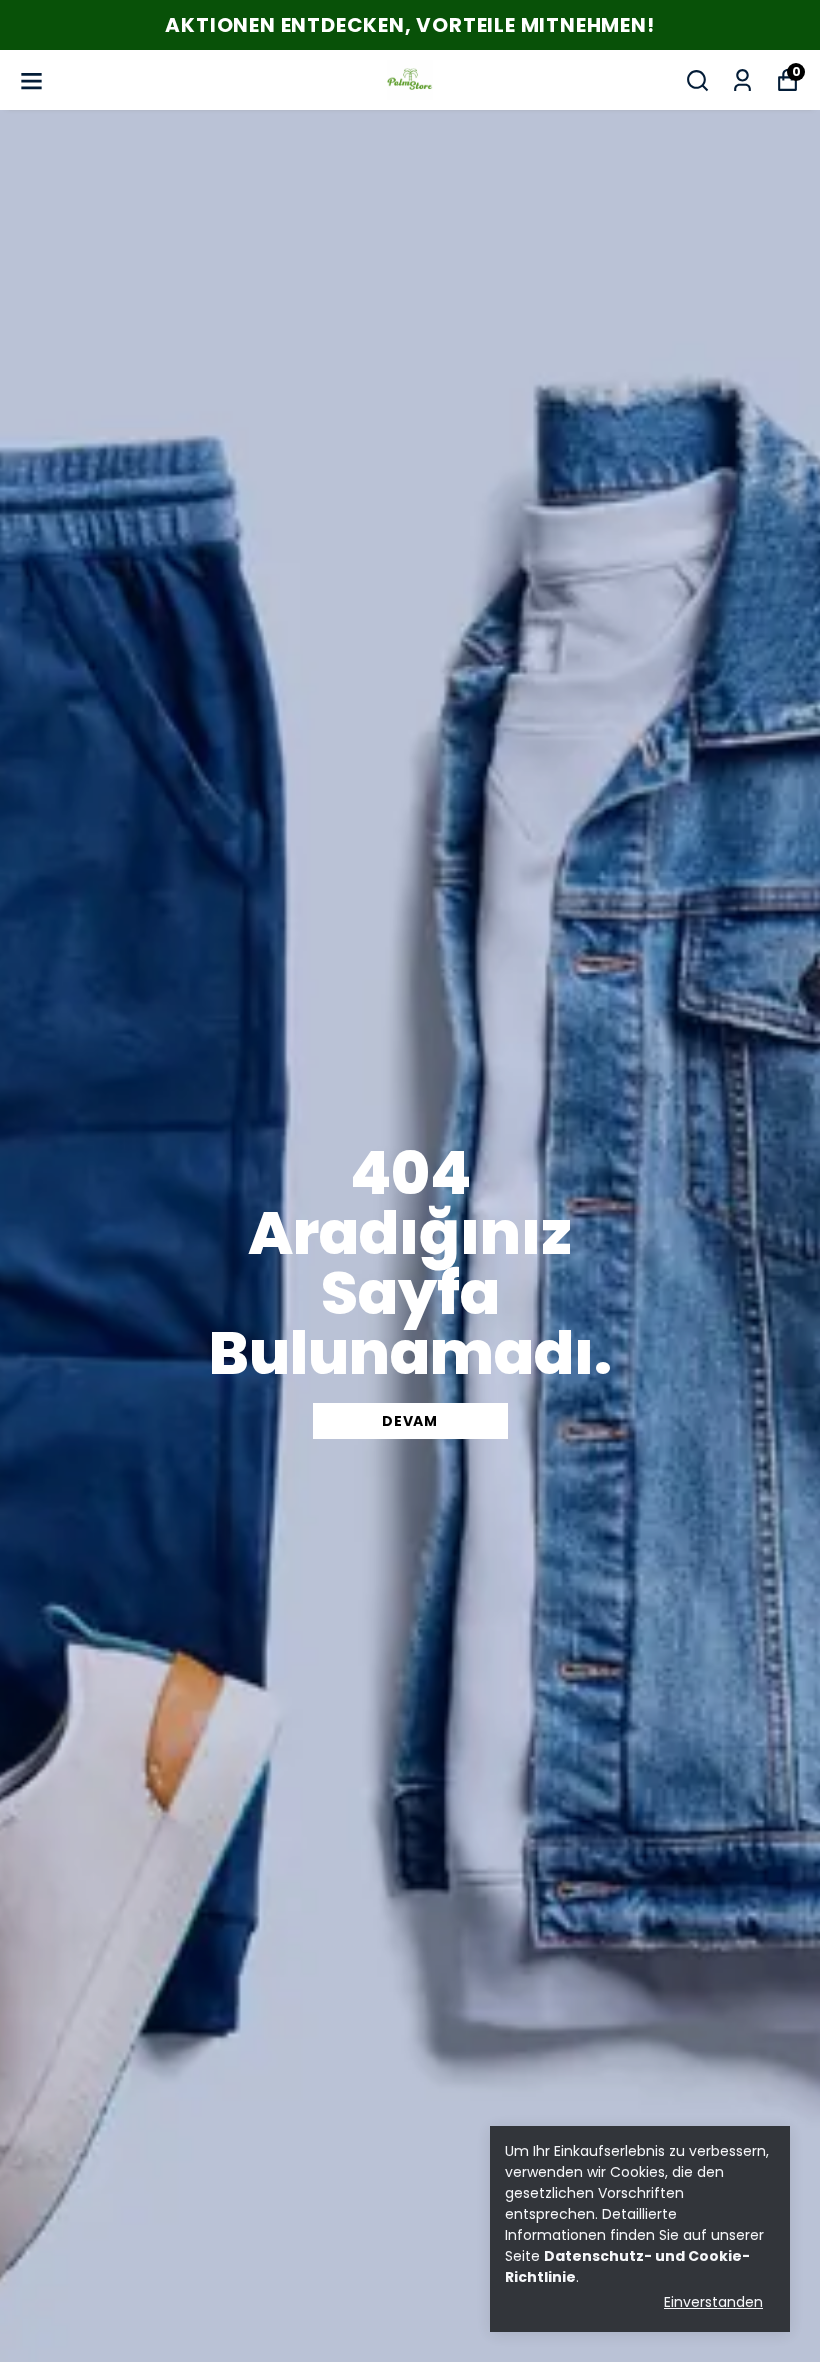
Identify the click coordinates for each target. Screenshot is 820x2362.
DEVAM (410, 1421)
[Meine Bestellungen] (742, 80)
